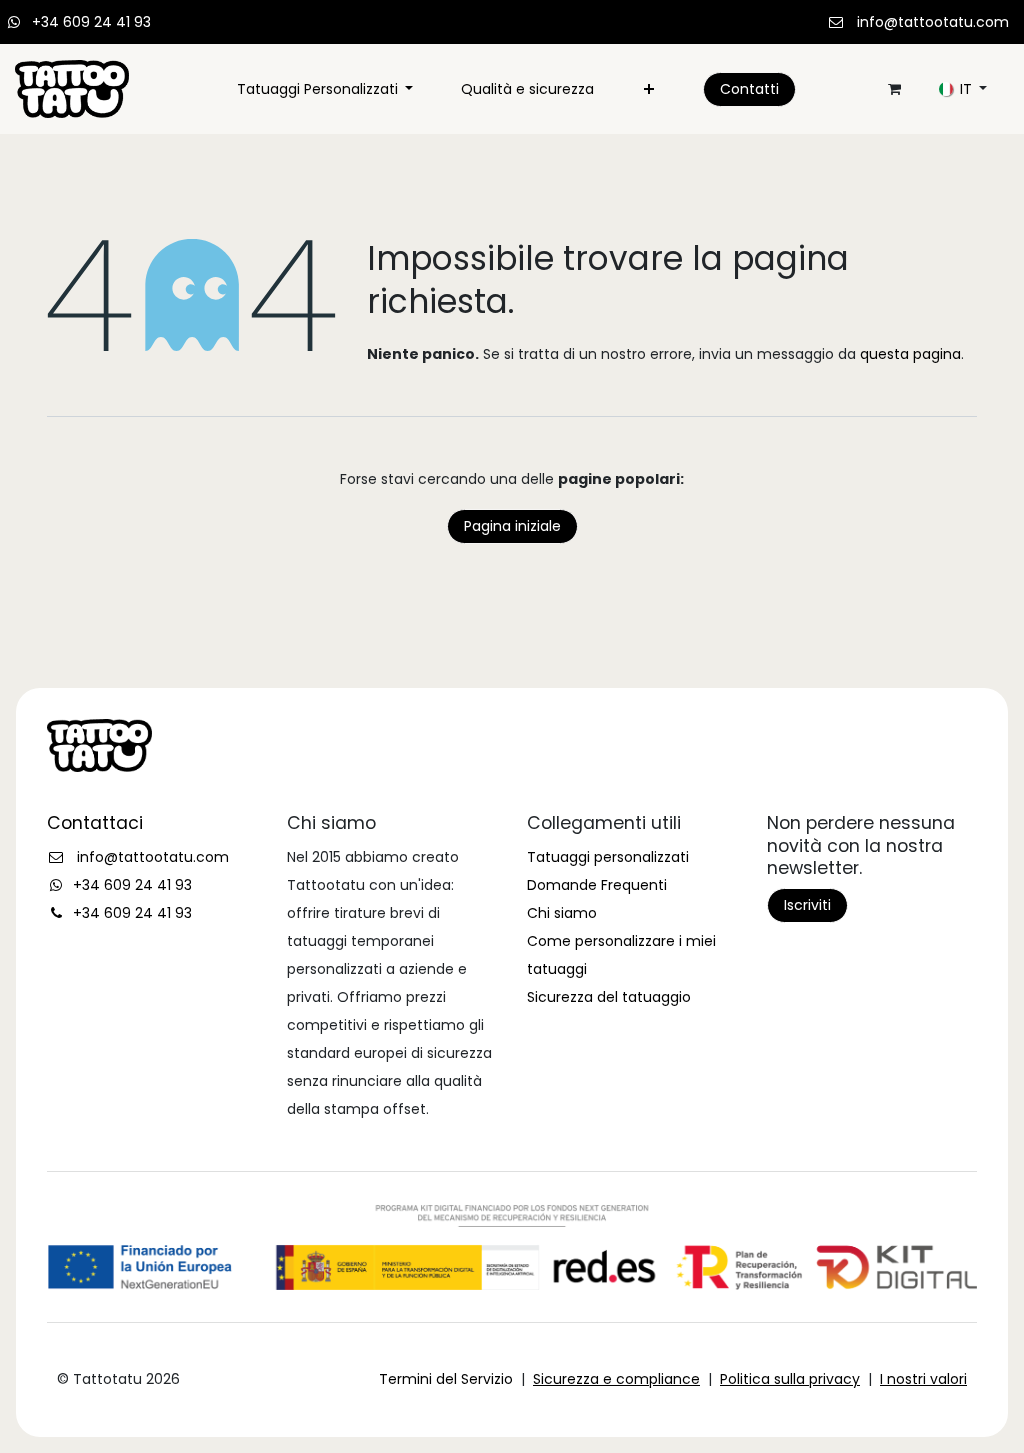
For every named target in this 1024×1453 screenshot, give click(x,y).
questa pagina (910, 354)
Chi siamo (562, 913)
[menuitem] (325, 89)
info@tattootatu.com (933, 22)
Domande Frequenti (597, 885)
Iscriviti (807, 905)
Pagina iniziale (512, 526)
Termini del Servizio (446, 1379)
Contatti (749, 89)
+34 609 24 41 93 (91, 22)
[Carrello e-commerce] (894, 89)
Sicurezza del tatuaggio (609, 997)
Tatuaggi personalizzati (608, 857)
